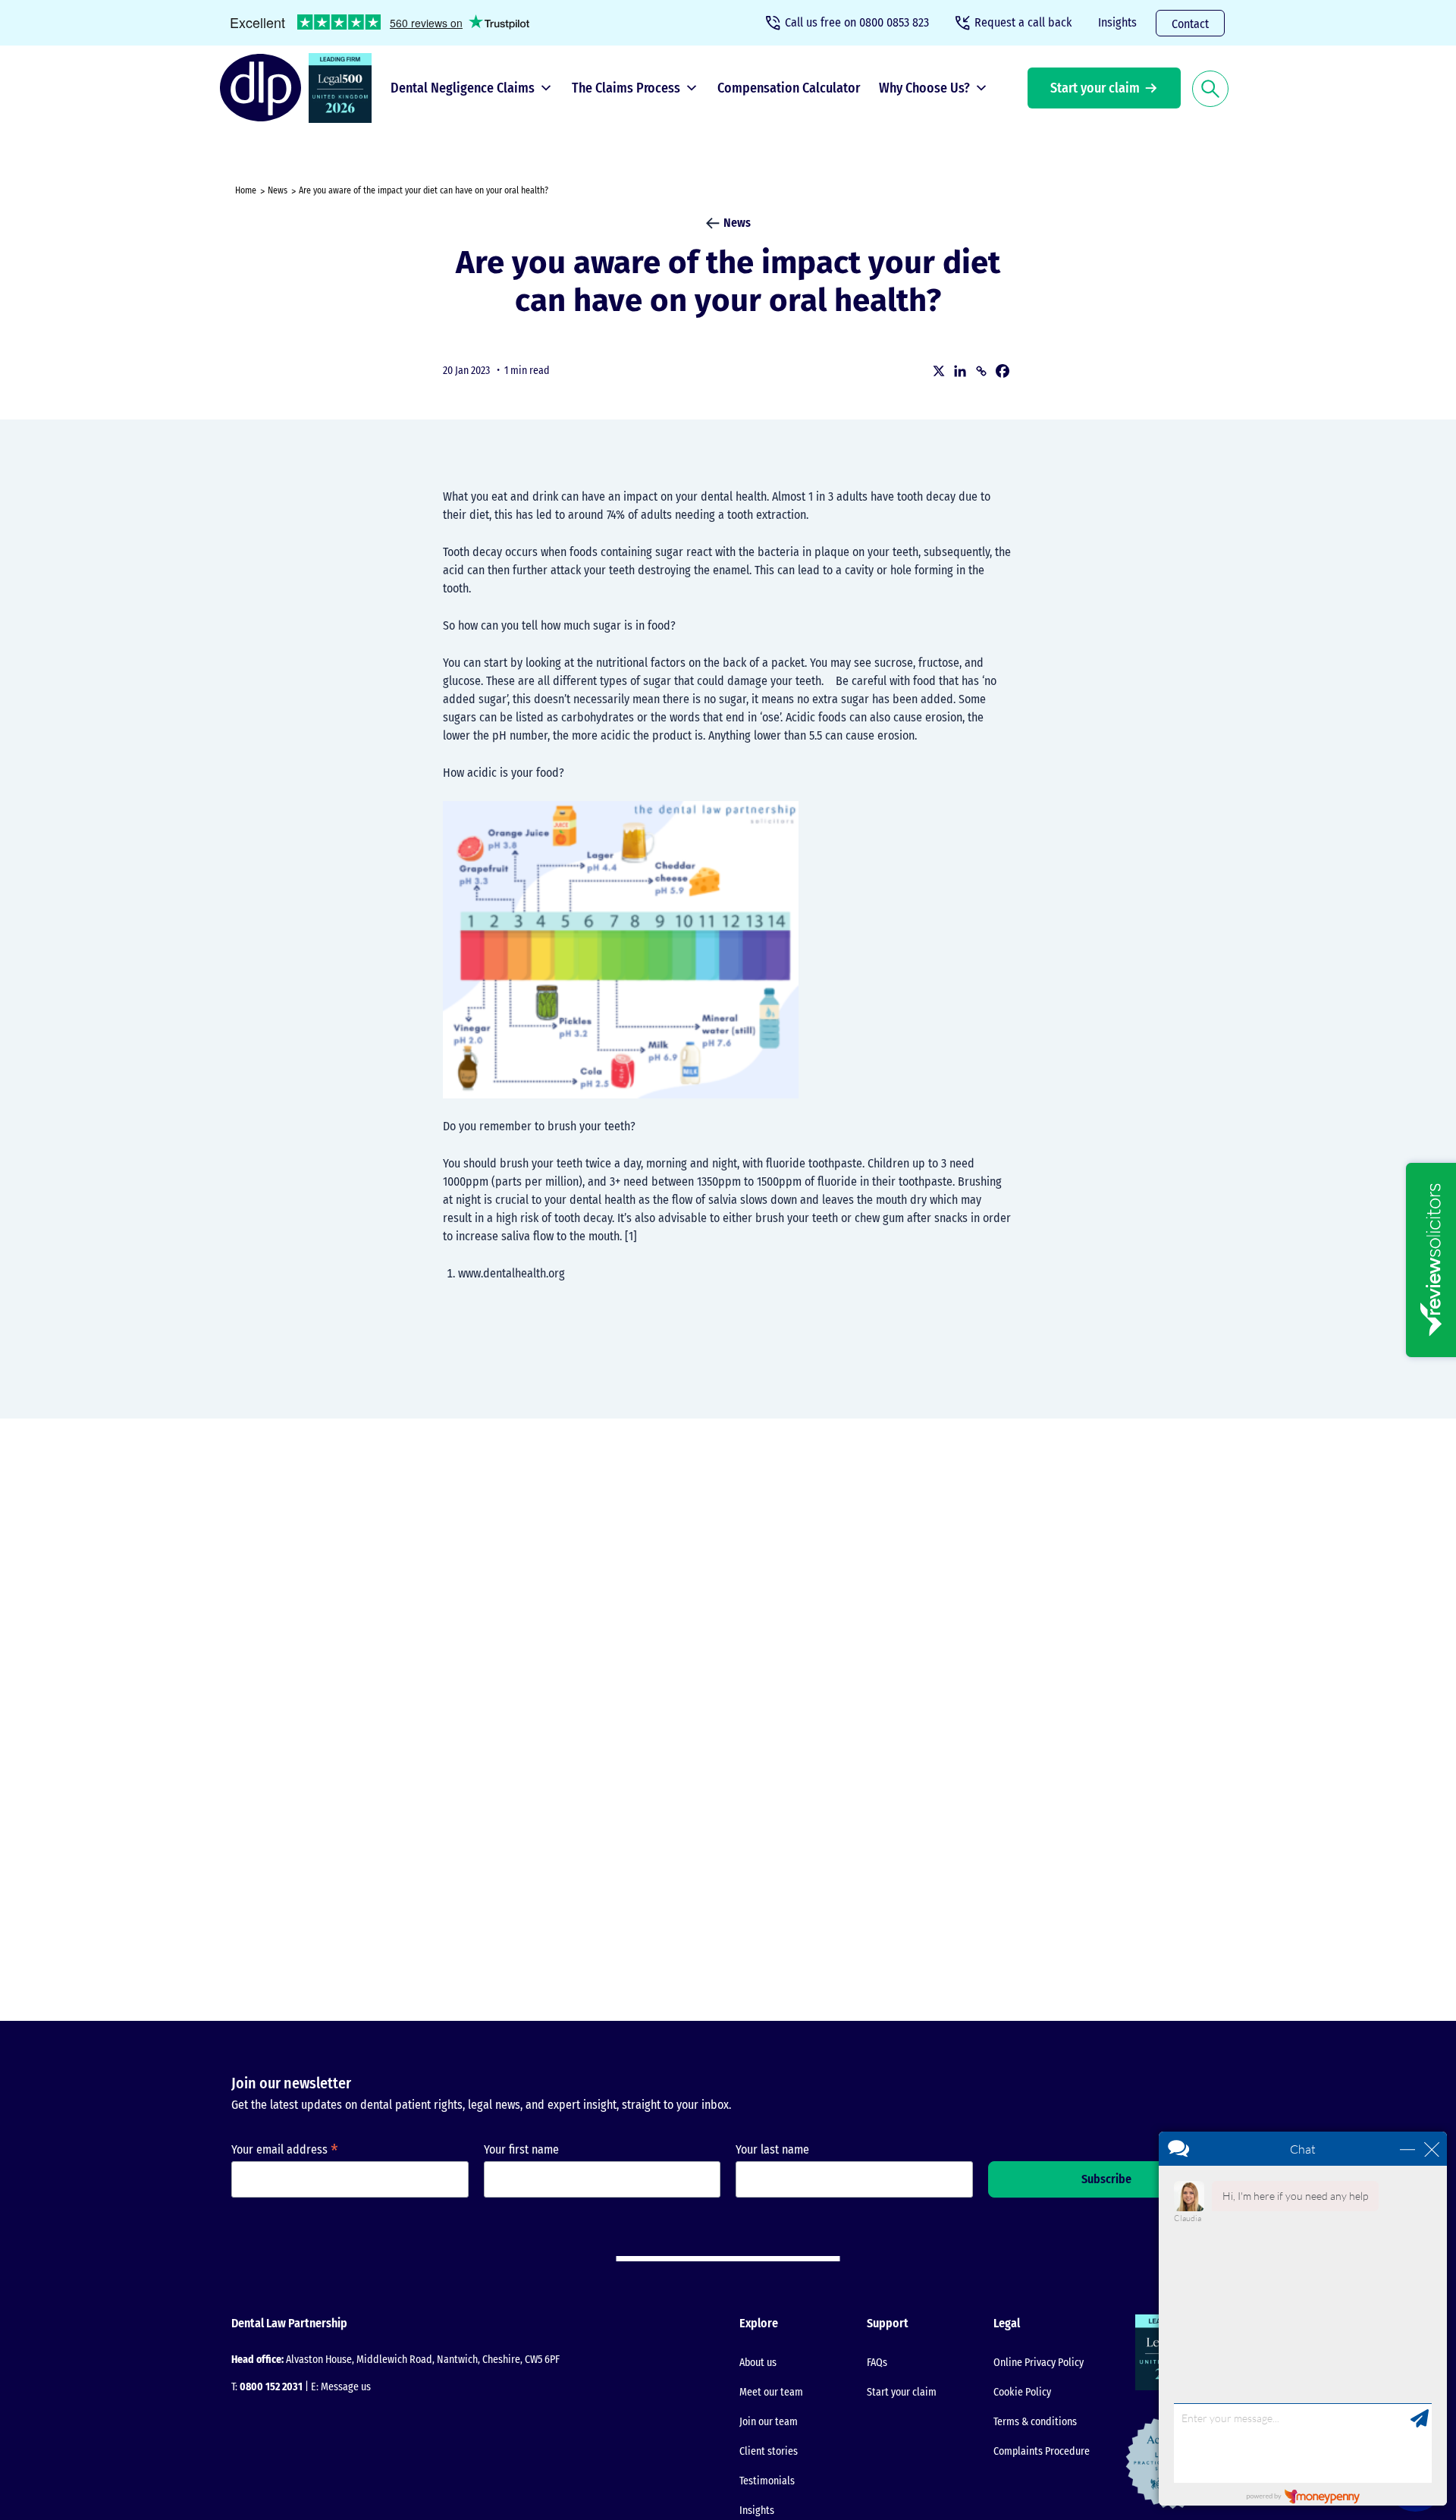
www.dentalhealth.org (511, 1273)
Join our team (769, 2422)
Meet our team (771, 2392)
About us (758, 2363)
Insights (1117, 22)
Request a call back (1023, 22)
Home (246, 190)
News (278, 190)
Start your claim (1095, 88)
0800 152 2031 (271, 2387)
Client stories (769, 2451)
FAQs (877, 2363)
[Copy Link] (981, 371)
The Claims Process (626, 88)
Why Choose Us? (924, 88)
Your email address (285, 2150)
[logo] (264, 88)
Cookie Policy (1022, 2392)
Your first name (521, 2149)
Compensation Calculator (789, 88)
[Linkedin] (960, 371)
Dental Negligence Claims (463, 88)
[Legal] (344, 88)
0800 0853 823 (857, 22)
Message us (346, 2387)
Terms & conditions (1035, 2422)
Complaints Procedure (1042, 2451)
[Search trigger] (1210, 88)
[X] (939, 371)
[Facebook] (1003, 371)
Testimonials (767, 2481)
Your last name (772, 2149)
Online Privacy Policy (1039, 2363)
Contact (1190, 24)
